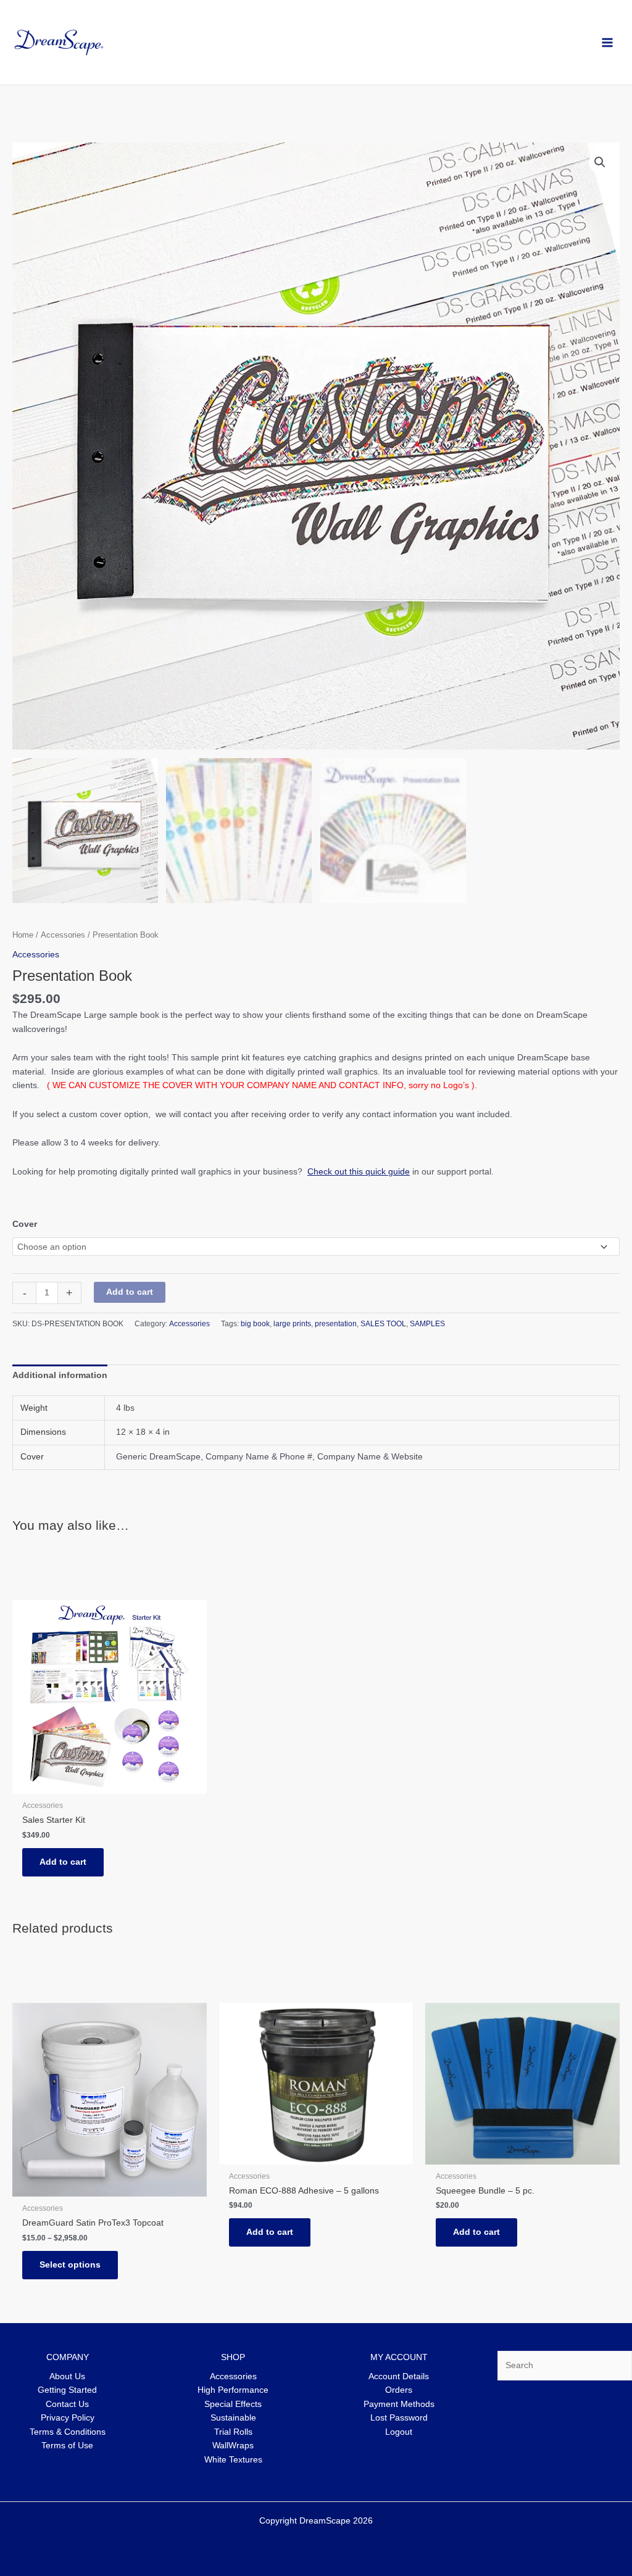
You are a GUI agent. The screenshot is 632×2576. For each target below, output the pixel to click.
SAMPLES (427, 1324)
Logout (399, 2432)
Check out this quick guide (359, 1172)
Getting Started (67, 2390)
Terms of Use (67, 2446)
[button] (600, 162)
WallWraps (233, 2446)
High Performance (233, 2390)
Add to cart (130, 1292)
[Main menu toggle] (608, 42)
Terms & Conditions (68, 2432)
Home (23, 935)
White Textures (233, 2460)
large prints (292, 1324)
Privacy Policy (68, 2418)
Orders (399, 2390)
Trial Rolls (233, 2432)
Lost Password (399, 2418)
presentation (336, 1324)
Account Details (399, 2376)
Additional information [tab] (60, 1375)
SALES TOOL (383, 1324)
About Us (67, 2376)
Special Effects (233, 2404)
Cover (25, 1224)
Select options (70, 2265)
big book (255, 1324)
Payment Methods (399, 2404)
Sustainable (233, 2418)
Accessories (63, 935)
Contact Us (67, 2404)
